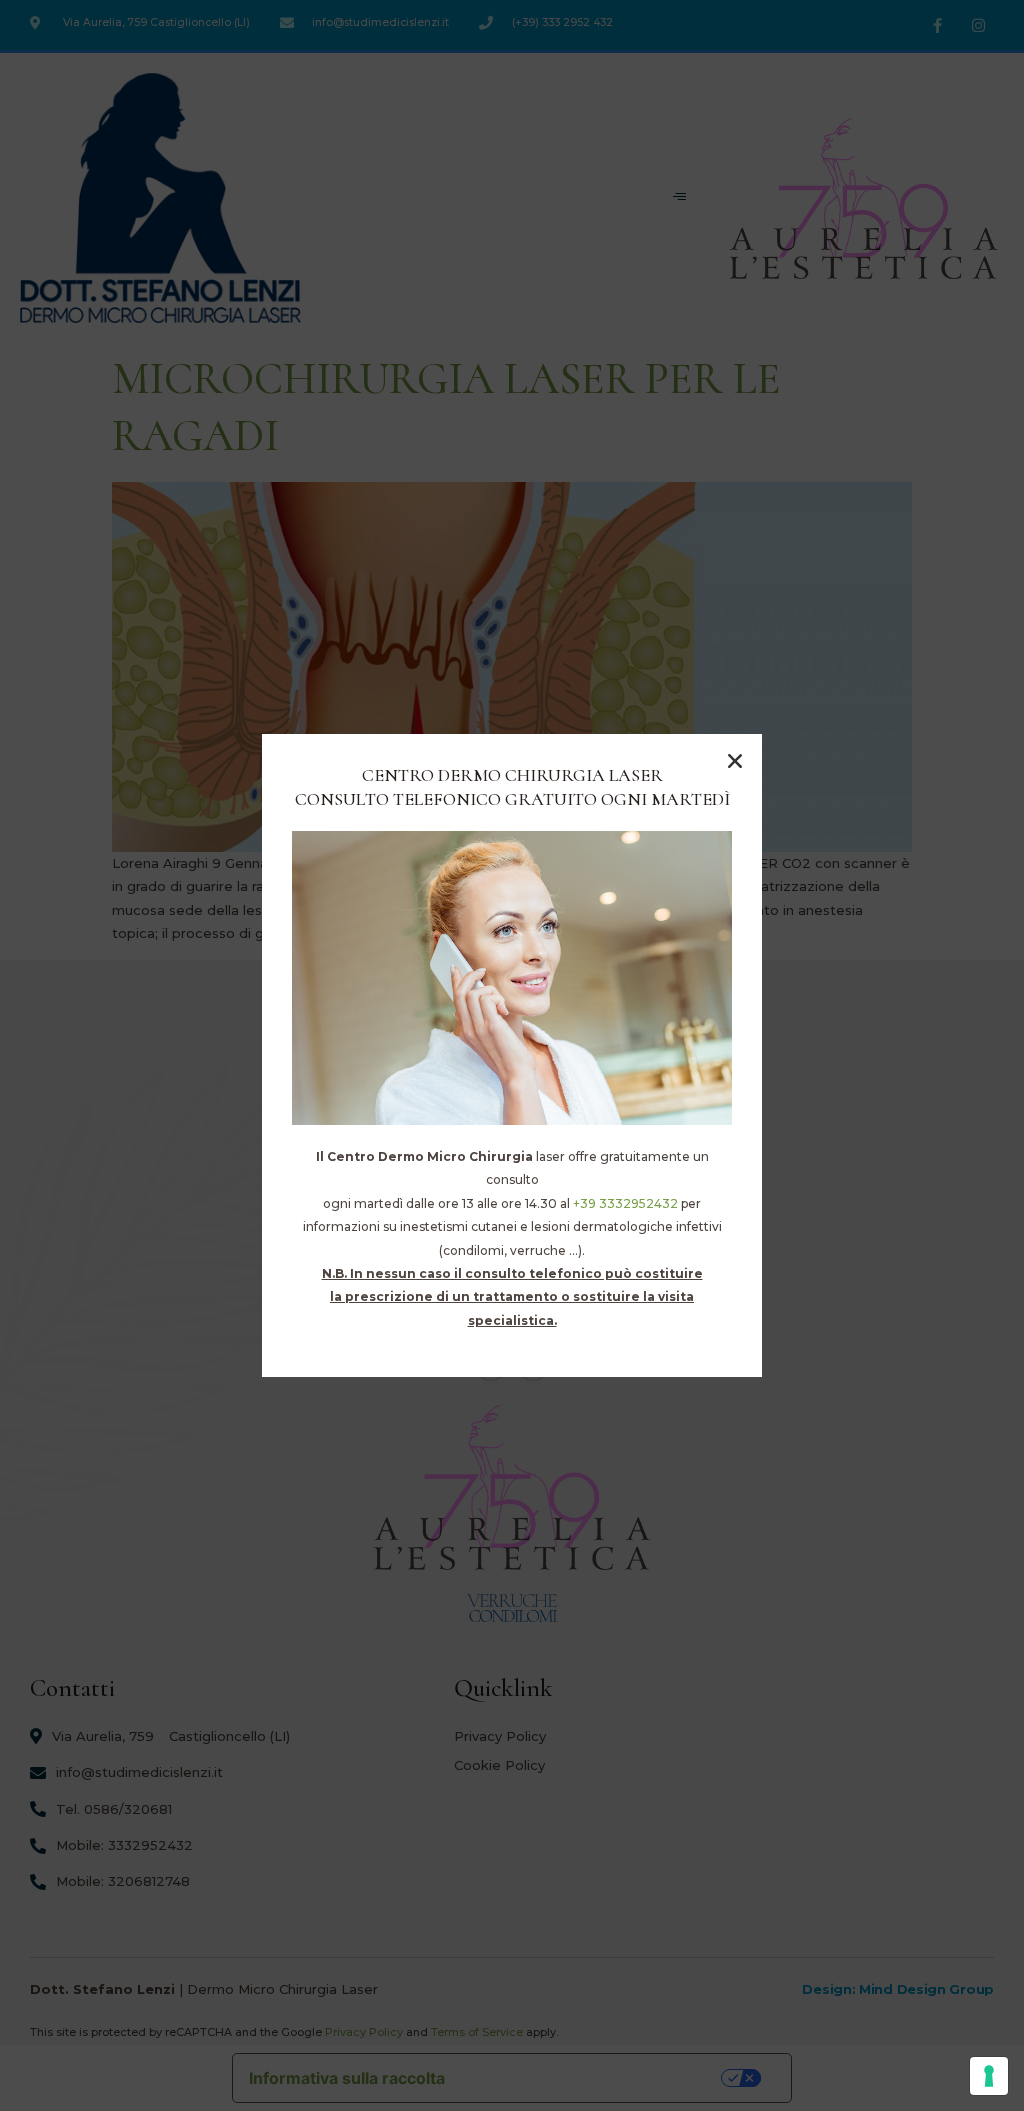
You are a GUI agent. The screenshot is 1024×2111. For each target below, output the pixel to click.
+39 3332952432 (625, 1203)
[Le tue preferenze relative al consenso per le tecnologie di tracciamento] (989, 2076)
